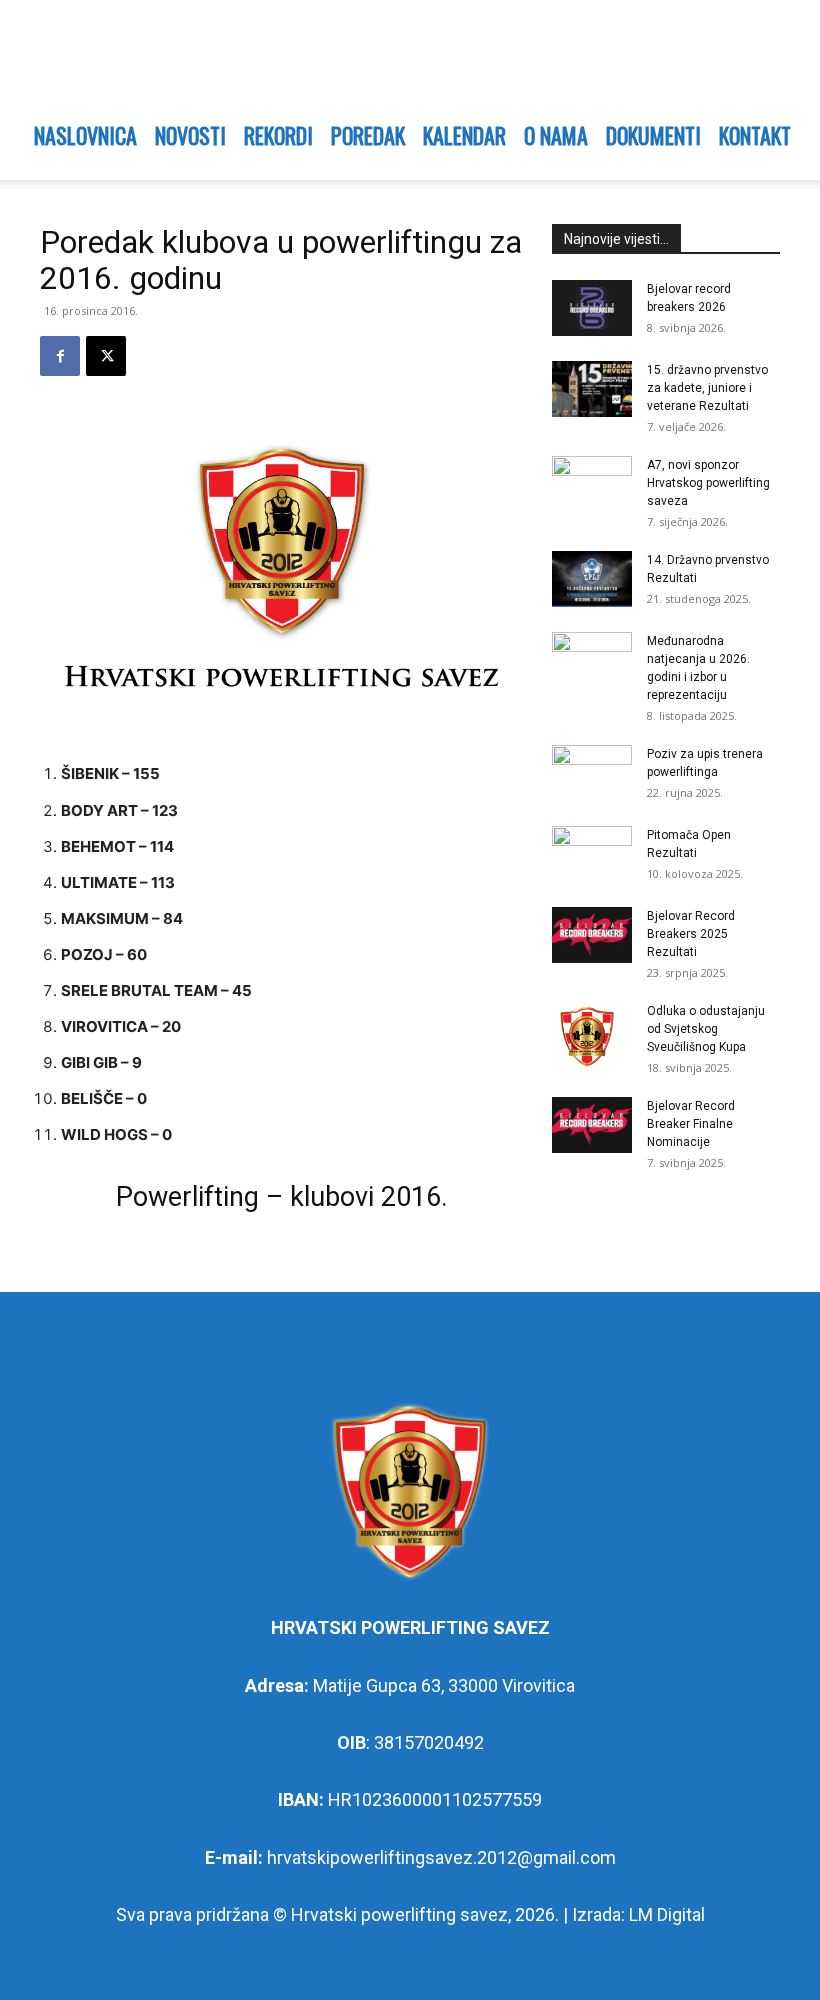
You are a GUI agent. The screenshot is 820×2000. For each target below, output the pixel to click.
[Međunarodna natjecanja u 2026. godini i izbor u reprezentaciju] (592, 660)
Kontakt (755, 135)
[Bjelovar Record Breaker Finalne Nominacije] (592, 1125)
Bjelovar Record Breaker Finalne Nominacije (691, 1124)
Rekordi (278, 135)
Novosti (190, 135)
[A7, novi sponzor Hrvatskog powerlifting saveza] (592, 484)
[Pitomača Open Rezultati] (592, 854)
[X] (106, 356)
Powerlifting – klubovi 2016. (282, 1197)
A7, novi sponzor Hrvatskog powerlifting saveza (708, 483)
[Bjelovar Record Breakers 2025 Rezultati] (592, 935)
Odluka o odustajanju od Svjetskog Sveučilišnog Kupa (706, 1029)
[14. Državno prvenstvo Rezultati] (592, 579)
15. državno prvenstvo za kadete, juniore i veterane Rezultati (707, 388)
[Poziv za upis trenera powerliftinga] (592, 773)
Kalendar (464, 135)
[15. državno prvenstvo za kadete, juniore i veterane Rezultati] (592, 389)
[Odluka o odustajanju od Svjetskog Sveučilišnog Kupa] (592, 1037)
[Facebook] (60, 356)
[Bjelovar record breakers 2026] (592, 308)
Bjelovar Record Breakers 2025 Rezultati (691, 934)
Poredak (368, 135)
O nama (556, 135)
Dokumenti (653, 135)
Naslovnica (85, 135)
